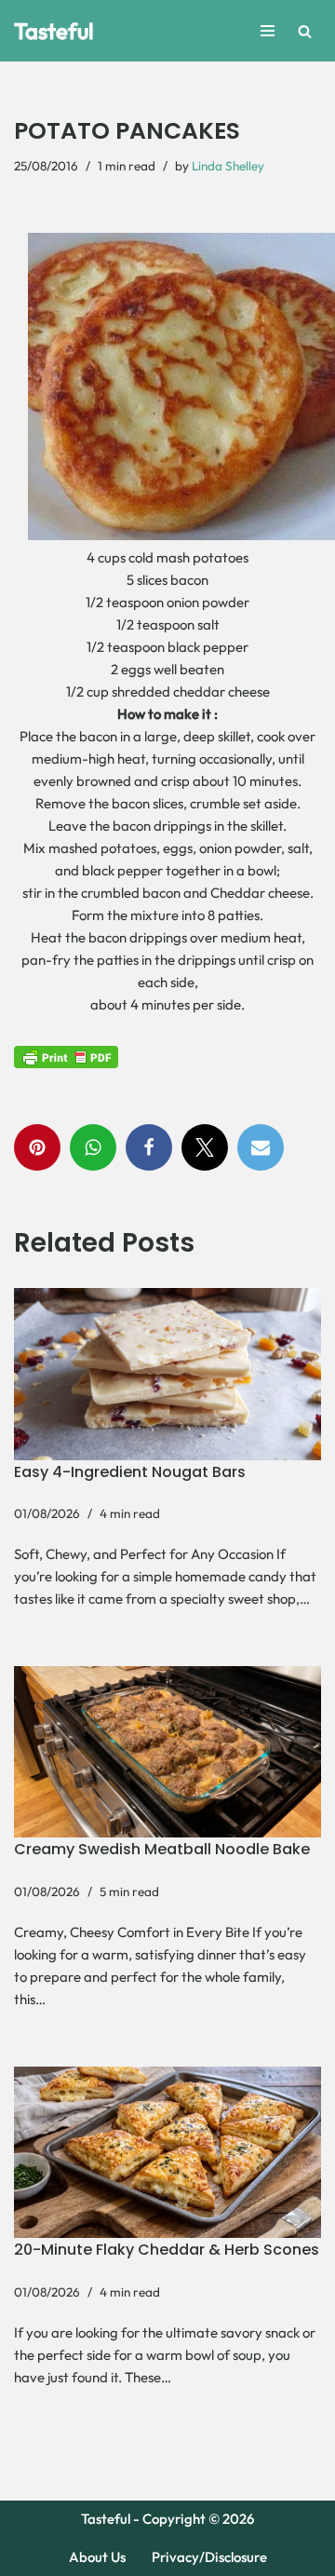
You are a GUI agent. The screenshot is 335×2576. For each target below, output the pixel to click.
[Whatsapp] (93, 1147)
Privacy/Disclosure (209, 2557)
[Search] (305, 31)
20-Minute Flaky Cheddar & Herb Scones (167, 2250)
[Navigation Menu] (268, 31)
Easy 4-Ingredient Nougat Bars (130, 1472)
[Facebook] (149, 1147)
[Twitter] (205, 1147)
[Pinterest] (37, 1147)
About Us (97, 2557)
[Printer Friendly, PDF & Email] (66, 1056)
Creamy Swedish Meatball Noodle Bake (162, 1849)
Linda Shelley (228, 166)
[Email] (261, 1147)
